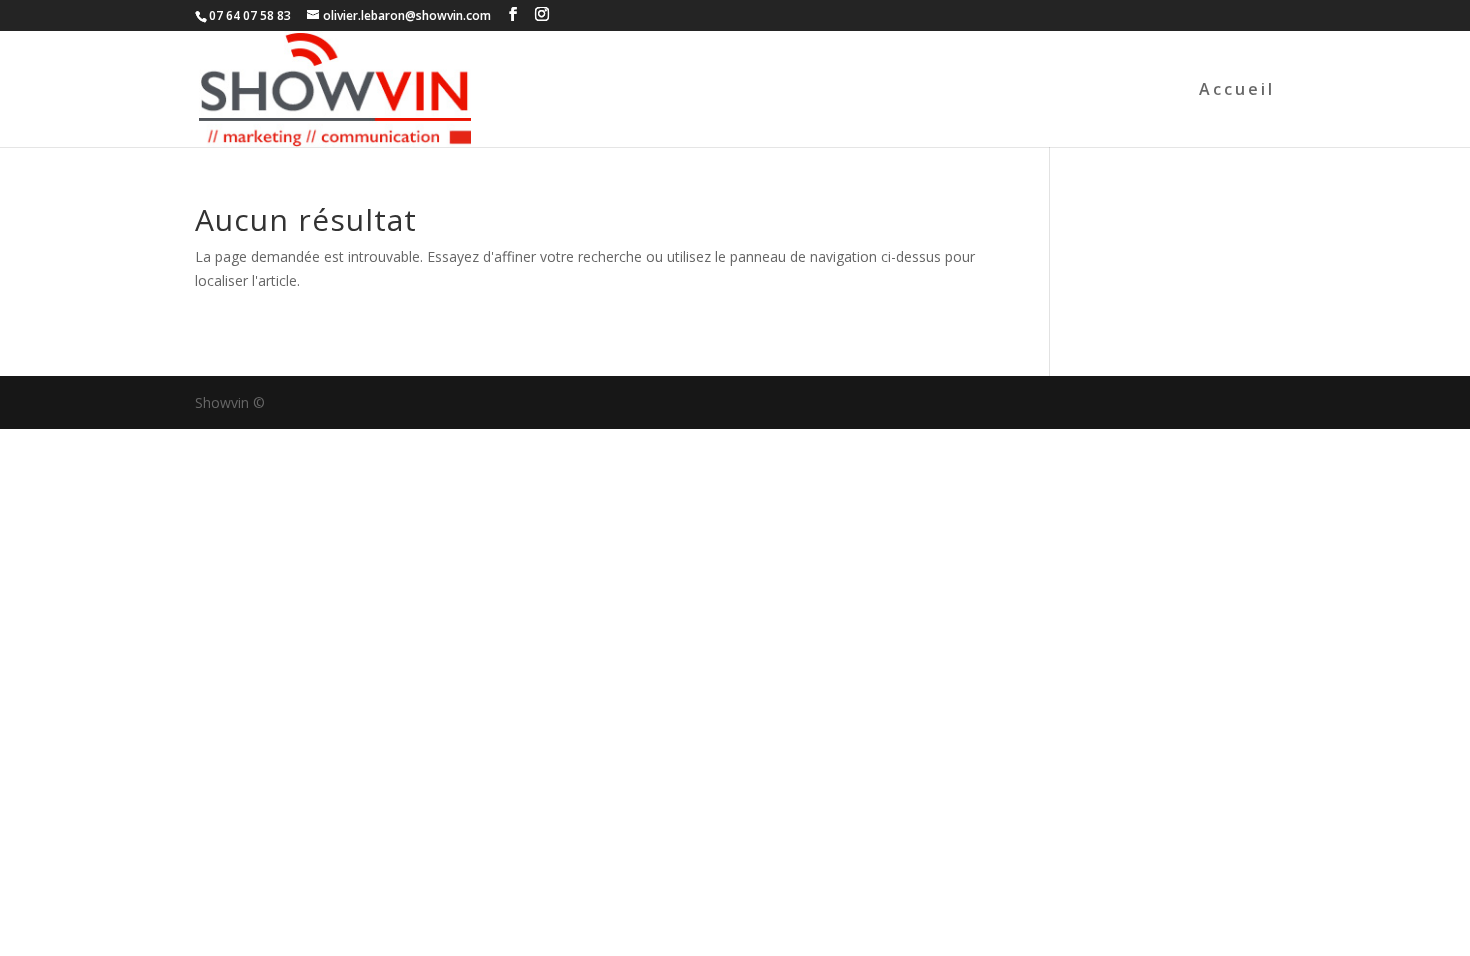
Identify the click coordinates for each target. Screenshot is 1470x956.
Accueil (1237, 91)
